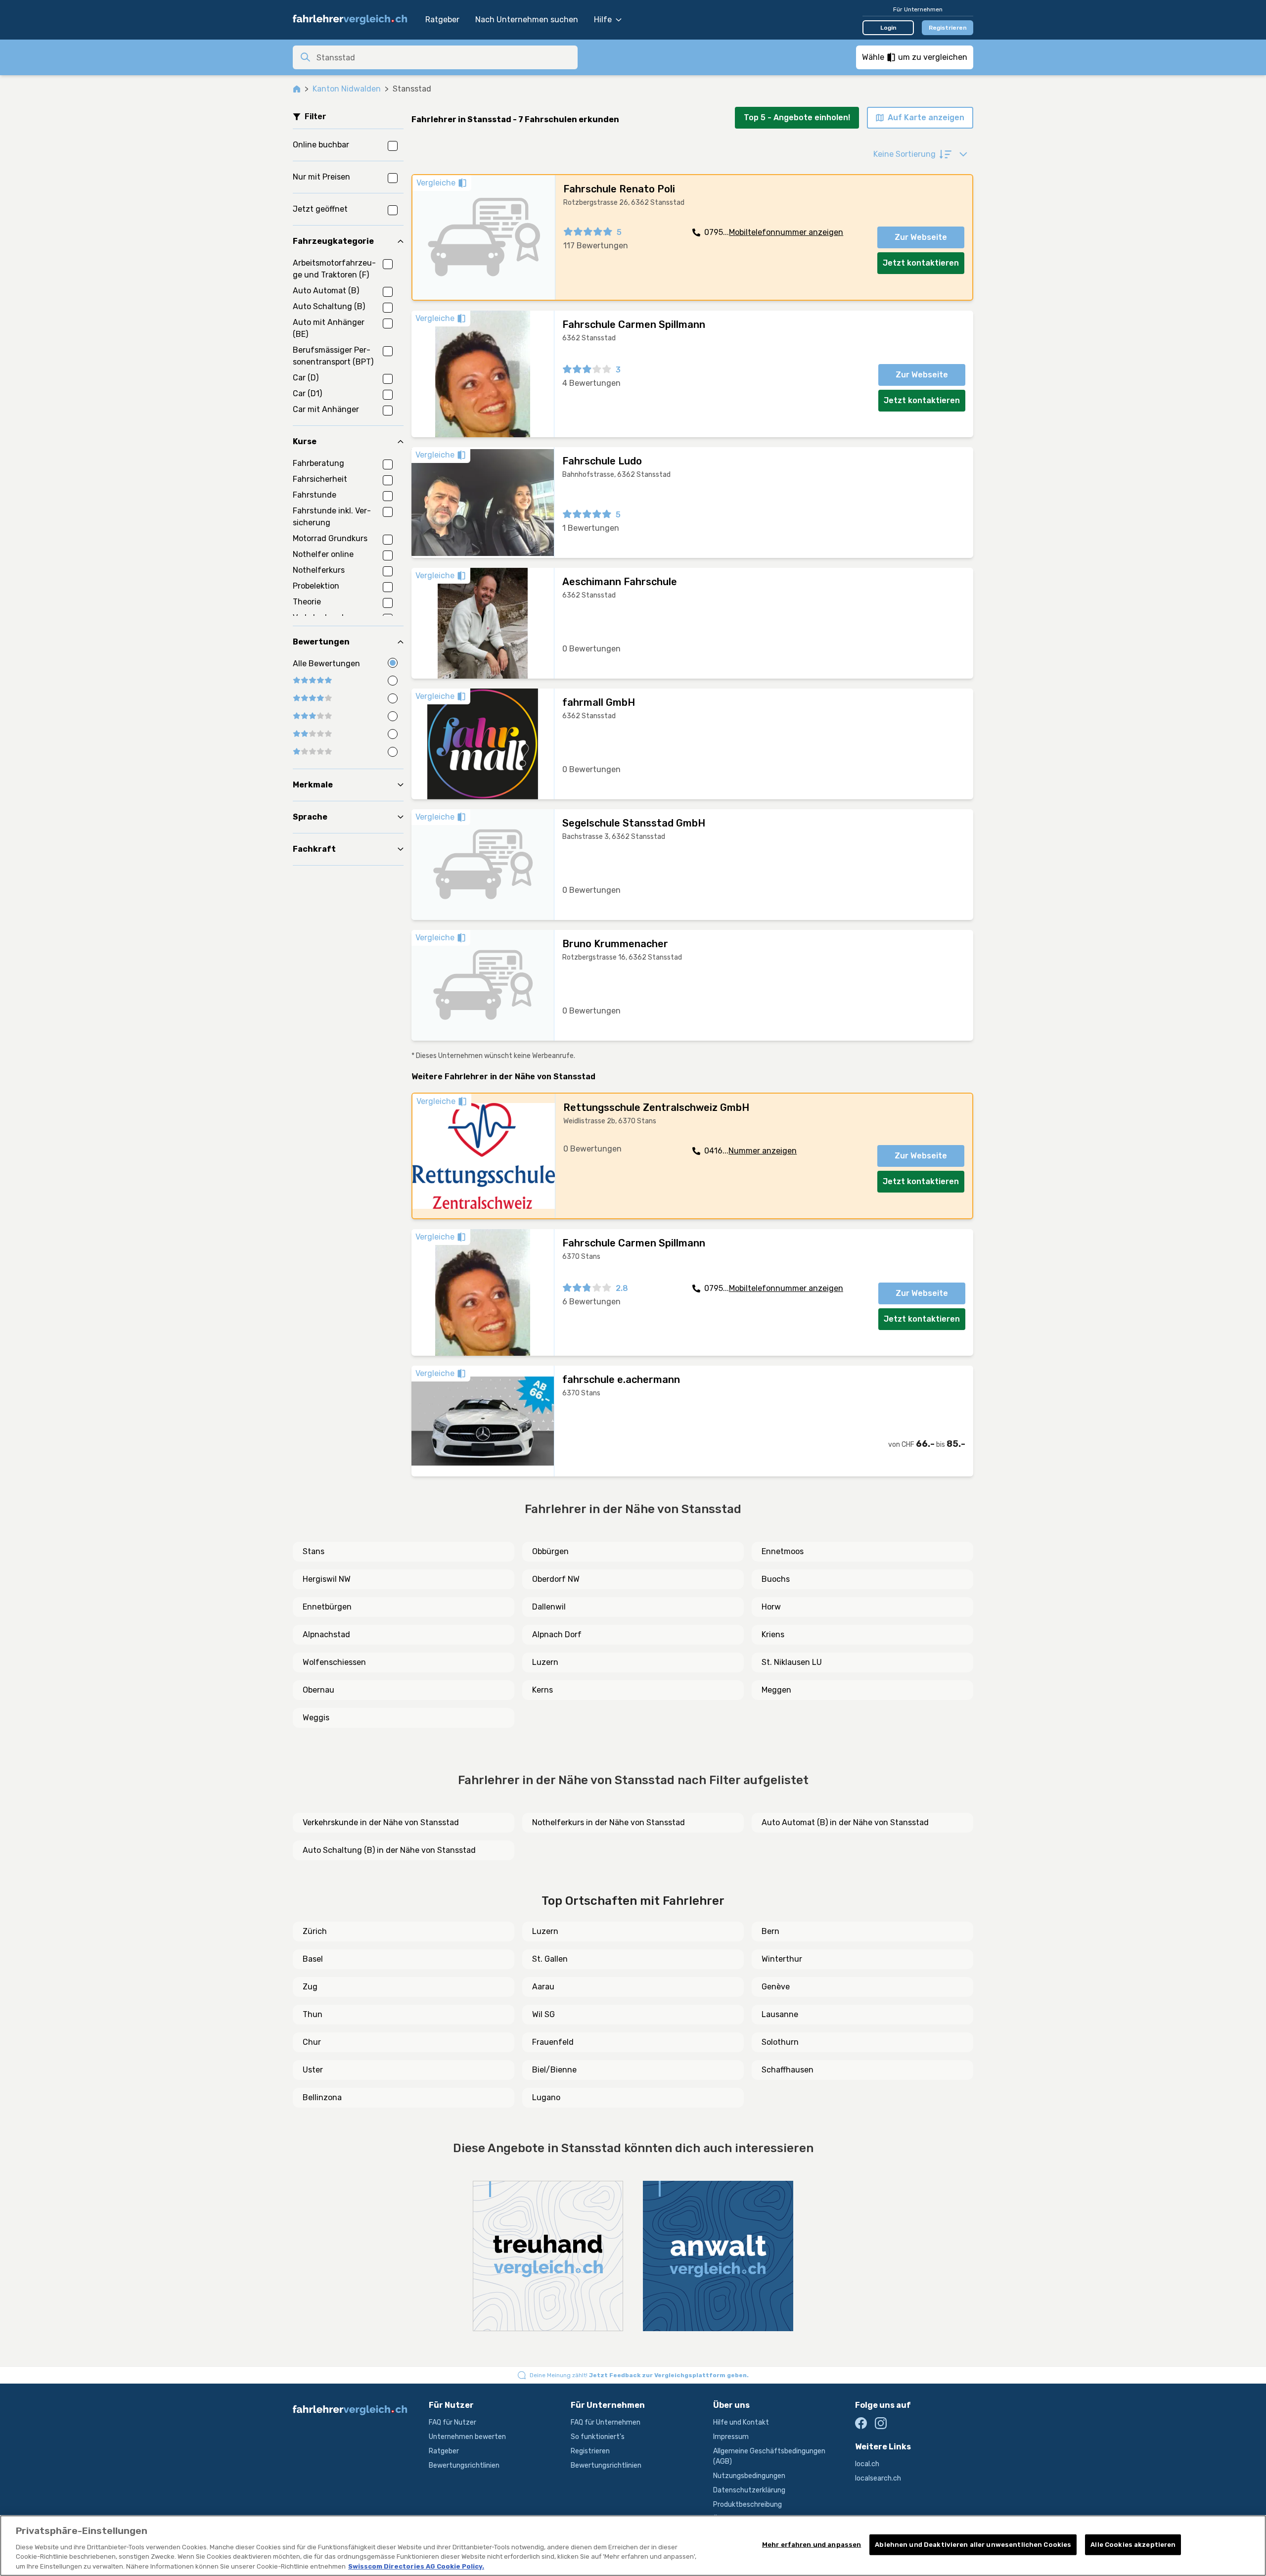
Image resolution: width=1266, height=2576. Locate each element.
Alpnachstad (326, 1634)
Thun (313, 2014)
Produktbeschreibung (747, 2505)
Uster (313, 2070)
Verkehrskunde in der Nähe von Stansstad (381, 1822)
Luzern (545, 1662)
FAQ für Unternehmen (606, 2422)
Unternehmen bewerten (467, 2437)
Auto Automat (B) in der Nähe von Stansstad (845, 1822)
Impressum (731, 2437)
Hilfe (603, 20)
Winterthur (782, 1959)
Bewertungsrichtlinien (464, 2465)
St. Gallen (550, 1959)
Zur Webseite (921, 237)
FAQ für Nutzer (452, 2422)
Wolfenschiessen (334, 1662)
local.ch (867, 2464)
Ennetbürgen (327, 1607)
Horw (771, 1607)
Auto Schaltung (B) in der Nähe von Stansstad (389, 1850)
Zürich (315, 1931)
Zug (310, 1987)
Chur (312, 2042)
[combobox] (444, 57)
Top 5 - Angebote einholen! (797, 117)
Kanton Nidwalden (347, 89)
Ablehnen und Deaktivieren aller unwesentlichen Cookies (973, 2545)
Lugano (546, 2097)
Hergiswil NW (327, 1579)
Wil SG (543, 2014)
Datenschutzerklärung (749, 2490)
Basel (313, 1959)
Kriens (773, 1634)
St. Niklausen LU (792, 1662)
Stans (314, 1551)
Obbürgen (550, 1551)
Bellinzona (322, 2097)
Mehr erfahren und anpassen (812, 2545)
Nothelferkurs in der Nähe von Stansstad (609, 1822)
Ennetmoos (783, 1551)
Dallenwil (549, 1607)
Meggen (776, 1690)
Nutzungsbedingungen (749, 2476)
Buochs (776, 1579)
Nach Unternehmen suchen (527, 20)
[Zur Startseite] (354, 20)
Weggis (316, 1718)
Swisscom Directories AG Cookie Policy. (416, 2566)
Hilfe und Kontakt (741, 2422)
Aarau (543, 1987)
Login (888, 28)
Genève (776, 1987)
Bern (770, 1931)
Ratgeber (442, 20)
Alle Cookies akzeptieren (1133, 2545)
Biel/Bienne (554, 2070)
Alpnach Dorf (557, 1634)
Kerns (543, 1690)
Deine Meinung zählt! (639, 2375)
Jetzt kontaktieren (921, 263)
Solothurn (780, 2042)
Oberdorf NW (556, 1579)
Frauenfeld (553, 2042)
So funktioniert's (598, 2437)
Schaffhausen (788, 2070)
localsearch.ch (878, 2478)
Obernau (318, 1690)
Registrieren (948, 28)
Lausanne (780, 2014)
